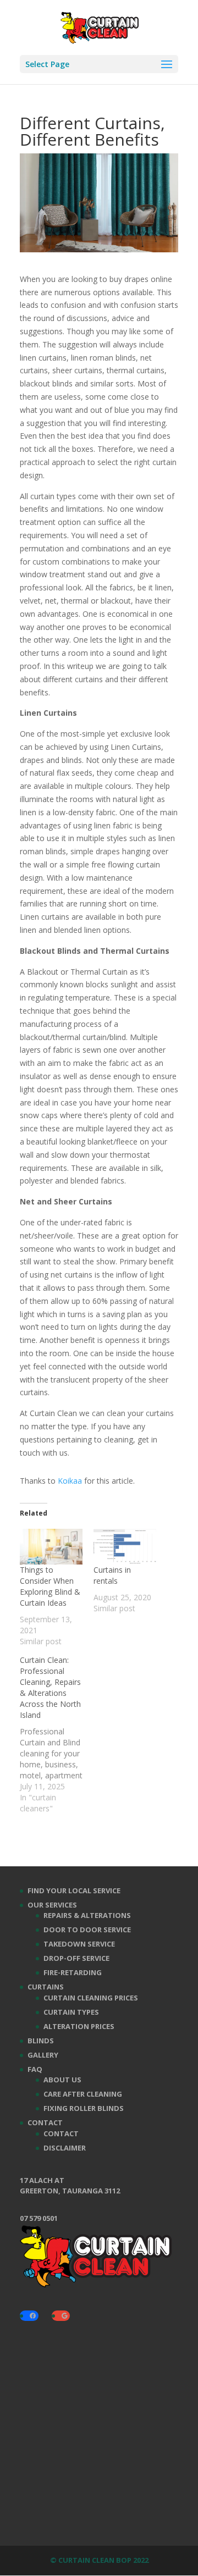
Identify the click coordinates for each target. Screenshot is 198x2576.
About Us (62, 2080)
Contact (45, 2122)
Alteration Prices (79, 2026)
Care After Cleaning (83, 2094)
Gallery (43, 2055)
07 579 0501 (39, 2218)
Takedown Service (79, 1944)
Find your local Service (74, 1890)
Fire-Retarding (73, 1972)
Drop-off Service (76, 1958)
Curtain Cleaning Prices (91, 1998)
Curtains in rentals (112, 1575)
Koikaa (70, 1481)
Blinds (41, 2041)
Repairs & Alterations (87, 1915)
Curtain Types (71, 2012)
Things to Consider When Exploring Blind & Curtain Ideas (50, 1586)
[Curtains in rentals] (125, 1547)
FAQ (35, 2069)
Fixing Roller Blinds (84, 2108)
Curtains (46, 1987)
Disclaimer (65, 2148)
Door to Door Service (87, 1930)
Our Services (52, 1905)
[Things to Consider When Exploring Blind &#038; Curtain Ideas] (51, 1547)
